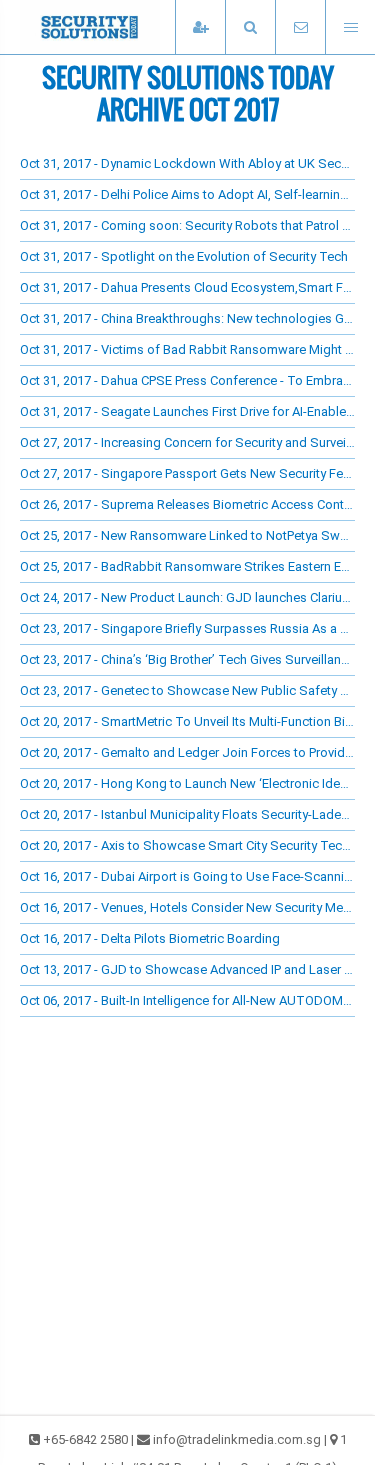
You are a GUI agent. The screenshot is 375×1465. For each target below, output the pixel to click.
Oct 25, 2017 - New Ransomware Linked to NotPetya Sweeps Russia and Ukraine (187, 535)
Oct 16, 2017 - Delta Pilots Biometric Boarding (150, 938)
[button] (250, 27)
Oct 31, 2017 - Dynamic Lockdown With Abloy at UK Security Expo (187, 163)
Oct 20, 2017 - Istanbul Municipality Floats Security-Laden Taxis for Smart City (187, 814)
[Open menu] (350, 27)
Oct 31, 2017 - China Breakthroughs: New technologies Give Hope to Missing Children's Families (187, 318)
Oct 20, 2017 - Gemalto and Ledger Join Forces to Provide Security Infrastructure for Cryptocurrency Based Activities (187, 752)
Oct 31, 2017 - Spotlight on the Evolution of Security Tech (184, 256)
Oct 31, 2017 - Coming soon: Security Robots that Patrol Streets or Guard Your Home (187, 225)
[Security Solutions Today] (120, 27)
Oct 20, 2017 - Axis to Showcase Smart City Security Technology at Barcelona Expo (187, 845)
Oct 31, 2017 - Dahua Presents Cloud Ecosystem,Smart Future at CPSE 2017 (187, 287)
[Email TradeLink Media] (300, 27)
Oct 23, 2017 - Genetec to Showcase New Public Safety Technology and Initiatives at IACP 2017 (187, 690)
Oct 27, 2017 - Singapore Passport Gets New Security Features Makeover (187, 473)
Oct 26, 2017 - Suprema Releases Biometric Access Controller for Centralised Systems (187, 504)
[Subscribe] (200, 27)
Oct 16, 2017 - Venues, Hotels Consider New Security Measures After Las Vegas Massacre (187, 907)
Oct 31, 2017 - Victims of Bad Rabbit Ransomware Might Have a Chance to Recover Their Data (187, 349)
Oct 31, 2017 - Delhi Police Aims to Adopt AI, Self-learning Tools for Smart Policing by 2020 (187, 194)
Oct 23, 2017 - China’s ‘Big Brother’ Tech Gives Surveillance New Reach (187, 659)
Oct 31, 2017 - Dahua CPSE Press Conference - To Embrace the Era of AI (187, 380)
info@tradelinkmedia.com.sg (237, 1439)
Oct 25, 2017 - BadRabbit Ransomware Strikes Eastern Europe (187, 566)
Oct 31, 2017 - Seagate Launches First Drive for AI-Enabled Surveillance (187, 411)
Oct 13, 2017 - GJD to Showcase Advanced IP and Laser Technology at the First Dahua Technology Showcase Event (187, 969)
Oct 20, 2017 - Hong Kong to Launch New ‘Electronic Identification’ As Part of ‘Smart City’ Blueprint (187, 783)
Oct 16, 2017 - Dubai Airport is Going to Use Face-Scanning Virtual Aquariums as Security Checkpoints (187, 876)
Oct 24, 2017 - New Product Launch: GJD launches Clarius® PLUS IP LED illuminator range (187, 597)
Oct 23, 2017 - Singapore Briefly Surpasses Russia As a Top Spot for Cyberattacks (187, 628)
